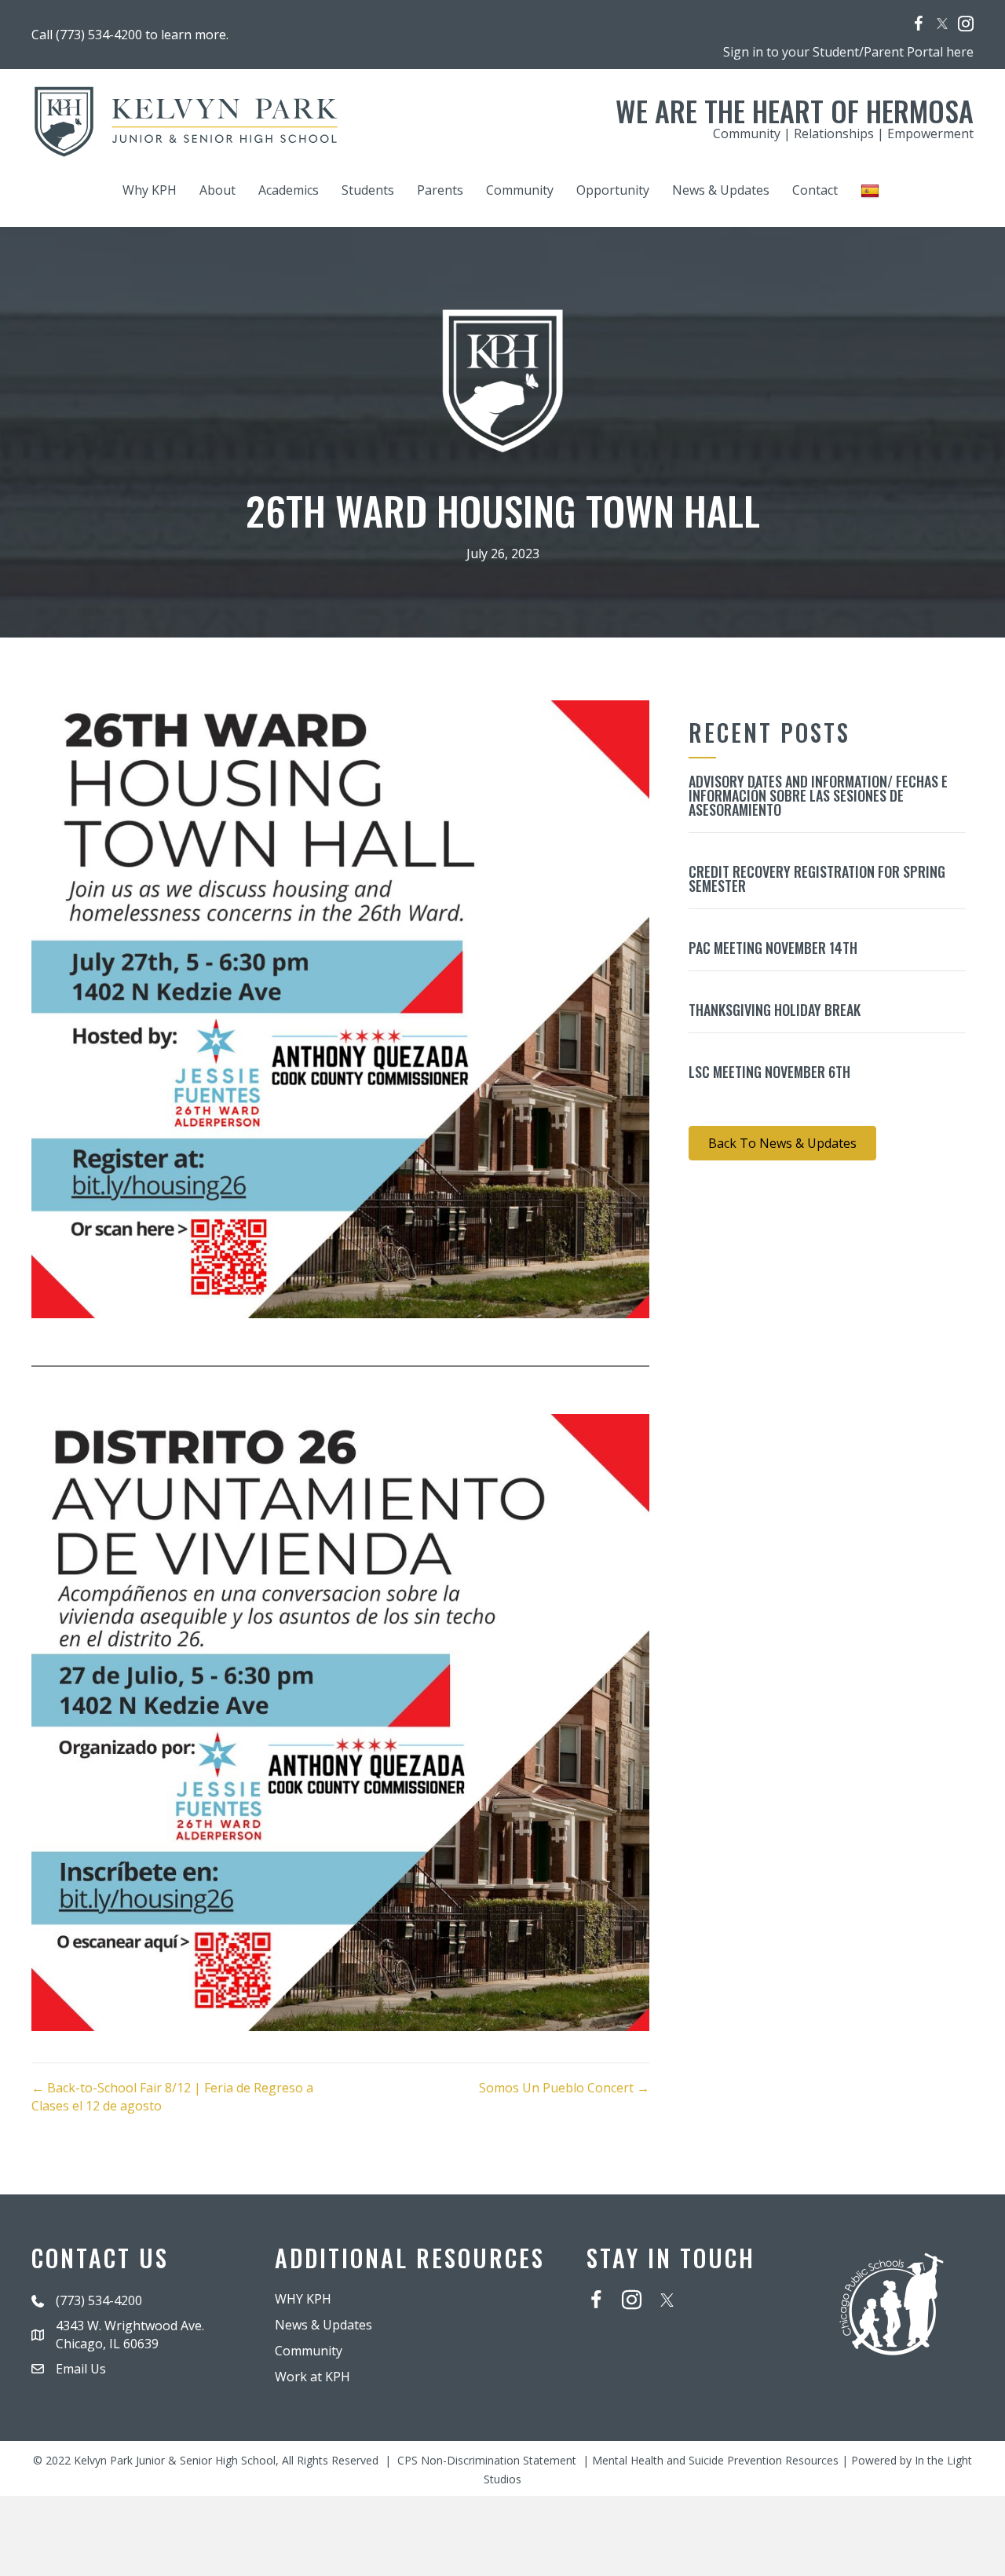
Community (520, 190)
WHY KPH (303, 2299)
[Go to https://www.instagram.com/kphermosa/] (966, 26)
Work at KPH (312, 2377)
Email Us (81, 2369)
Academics (289, 190)
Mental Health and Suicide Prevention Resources (715, 2460)
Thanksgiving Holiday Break (775, 1010)
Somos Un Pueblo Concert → (564, 2088)
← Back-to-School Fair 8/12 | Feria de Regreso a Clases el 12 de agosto (172, 2097)
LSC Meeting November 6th (769, 1072)
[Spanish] (872, 190)
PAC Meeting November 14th (773, 948)
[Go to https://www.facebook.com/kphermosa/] (919, 26)
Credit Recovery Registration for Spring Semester (817, 879)
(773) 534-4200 (99, 2300)
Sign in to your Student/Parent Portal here (848, 52)
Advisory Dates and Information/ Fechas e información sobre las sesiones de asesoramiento (818, 795)
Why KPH (150, 190)
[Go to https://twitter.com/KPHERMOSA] (942, 24)
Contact (815, 190)
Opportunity (613, 190)
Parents (440, 190)
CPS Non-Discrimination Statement (487, 2460)
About (217, 190)
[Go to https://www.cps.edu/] (892, 2302)
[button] (782, 1143)
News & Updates (721, 190)
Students (368, 190)
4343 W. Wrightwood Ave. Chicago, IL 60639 (130, 2335)
